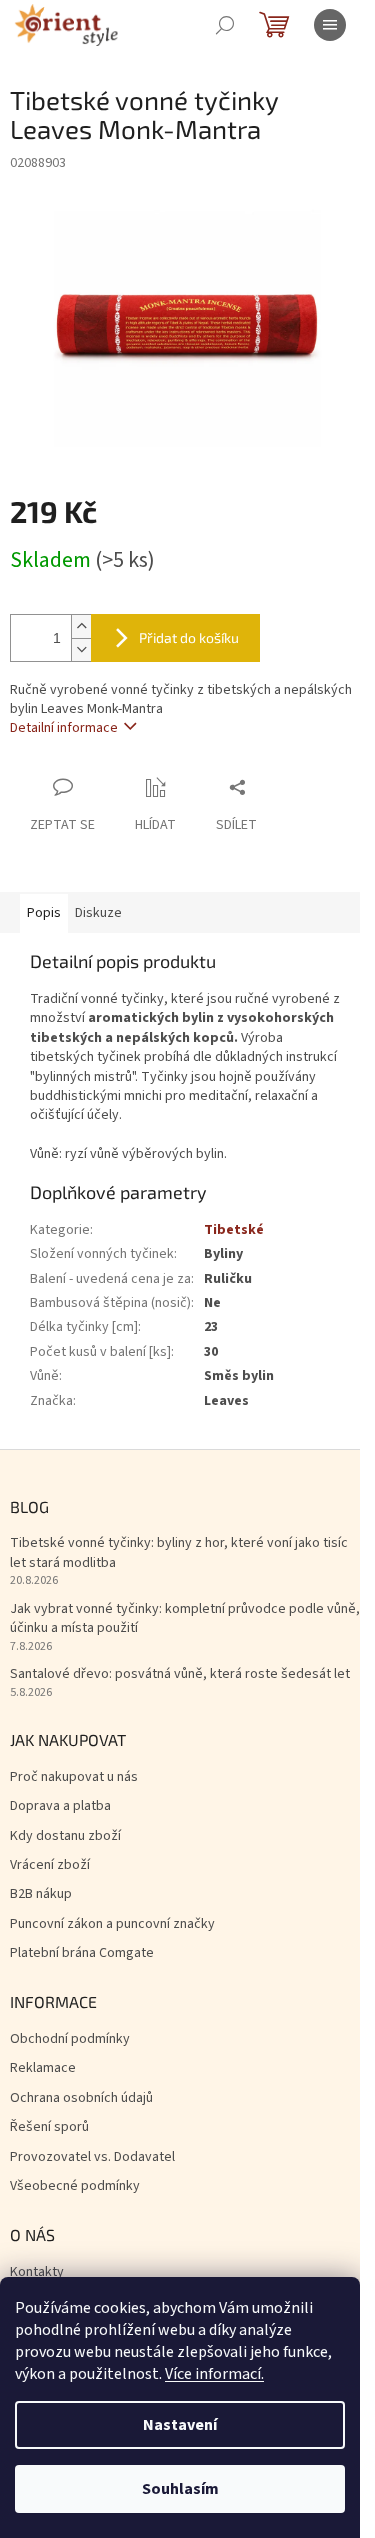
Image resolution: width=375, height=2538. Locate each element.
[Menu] (330, 25)
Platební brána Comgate (82, 1953)
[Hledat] (225, 25)
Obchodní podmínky (70, 2039)
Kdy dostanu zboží (65, 1836)
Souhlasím (180, 2489)
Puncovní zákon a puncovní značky (112, 1924)
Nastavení (180, 2425)
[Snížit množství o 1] (81, 649)
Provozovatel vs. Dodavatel (92, 2157)
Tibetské (234, 1230)
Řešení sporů (49, 2127)
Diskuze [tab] (98, 913)
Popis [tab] (44, 913)
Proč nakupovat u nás (74, 1777)
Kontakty (37, 2272)
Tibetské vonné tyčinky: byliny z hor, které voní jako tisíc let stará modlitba (179, 1553)
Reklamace (43, 2068)
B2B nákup (41, 1894)
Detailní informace (64, 728)
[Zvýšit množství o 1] (81, 626)
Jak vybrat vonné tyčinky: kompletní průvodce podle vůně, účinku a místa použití (185, 1619)
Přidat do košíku (189, 637)
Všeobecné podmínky (75, 2186)
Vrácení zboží (50, 1865)
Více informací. (214, 2374)
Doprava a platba (60, 1806)
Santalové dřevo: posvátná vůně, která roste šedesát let (180, 1674)
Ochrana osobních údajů (81, 2098)
